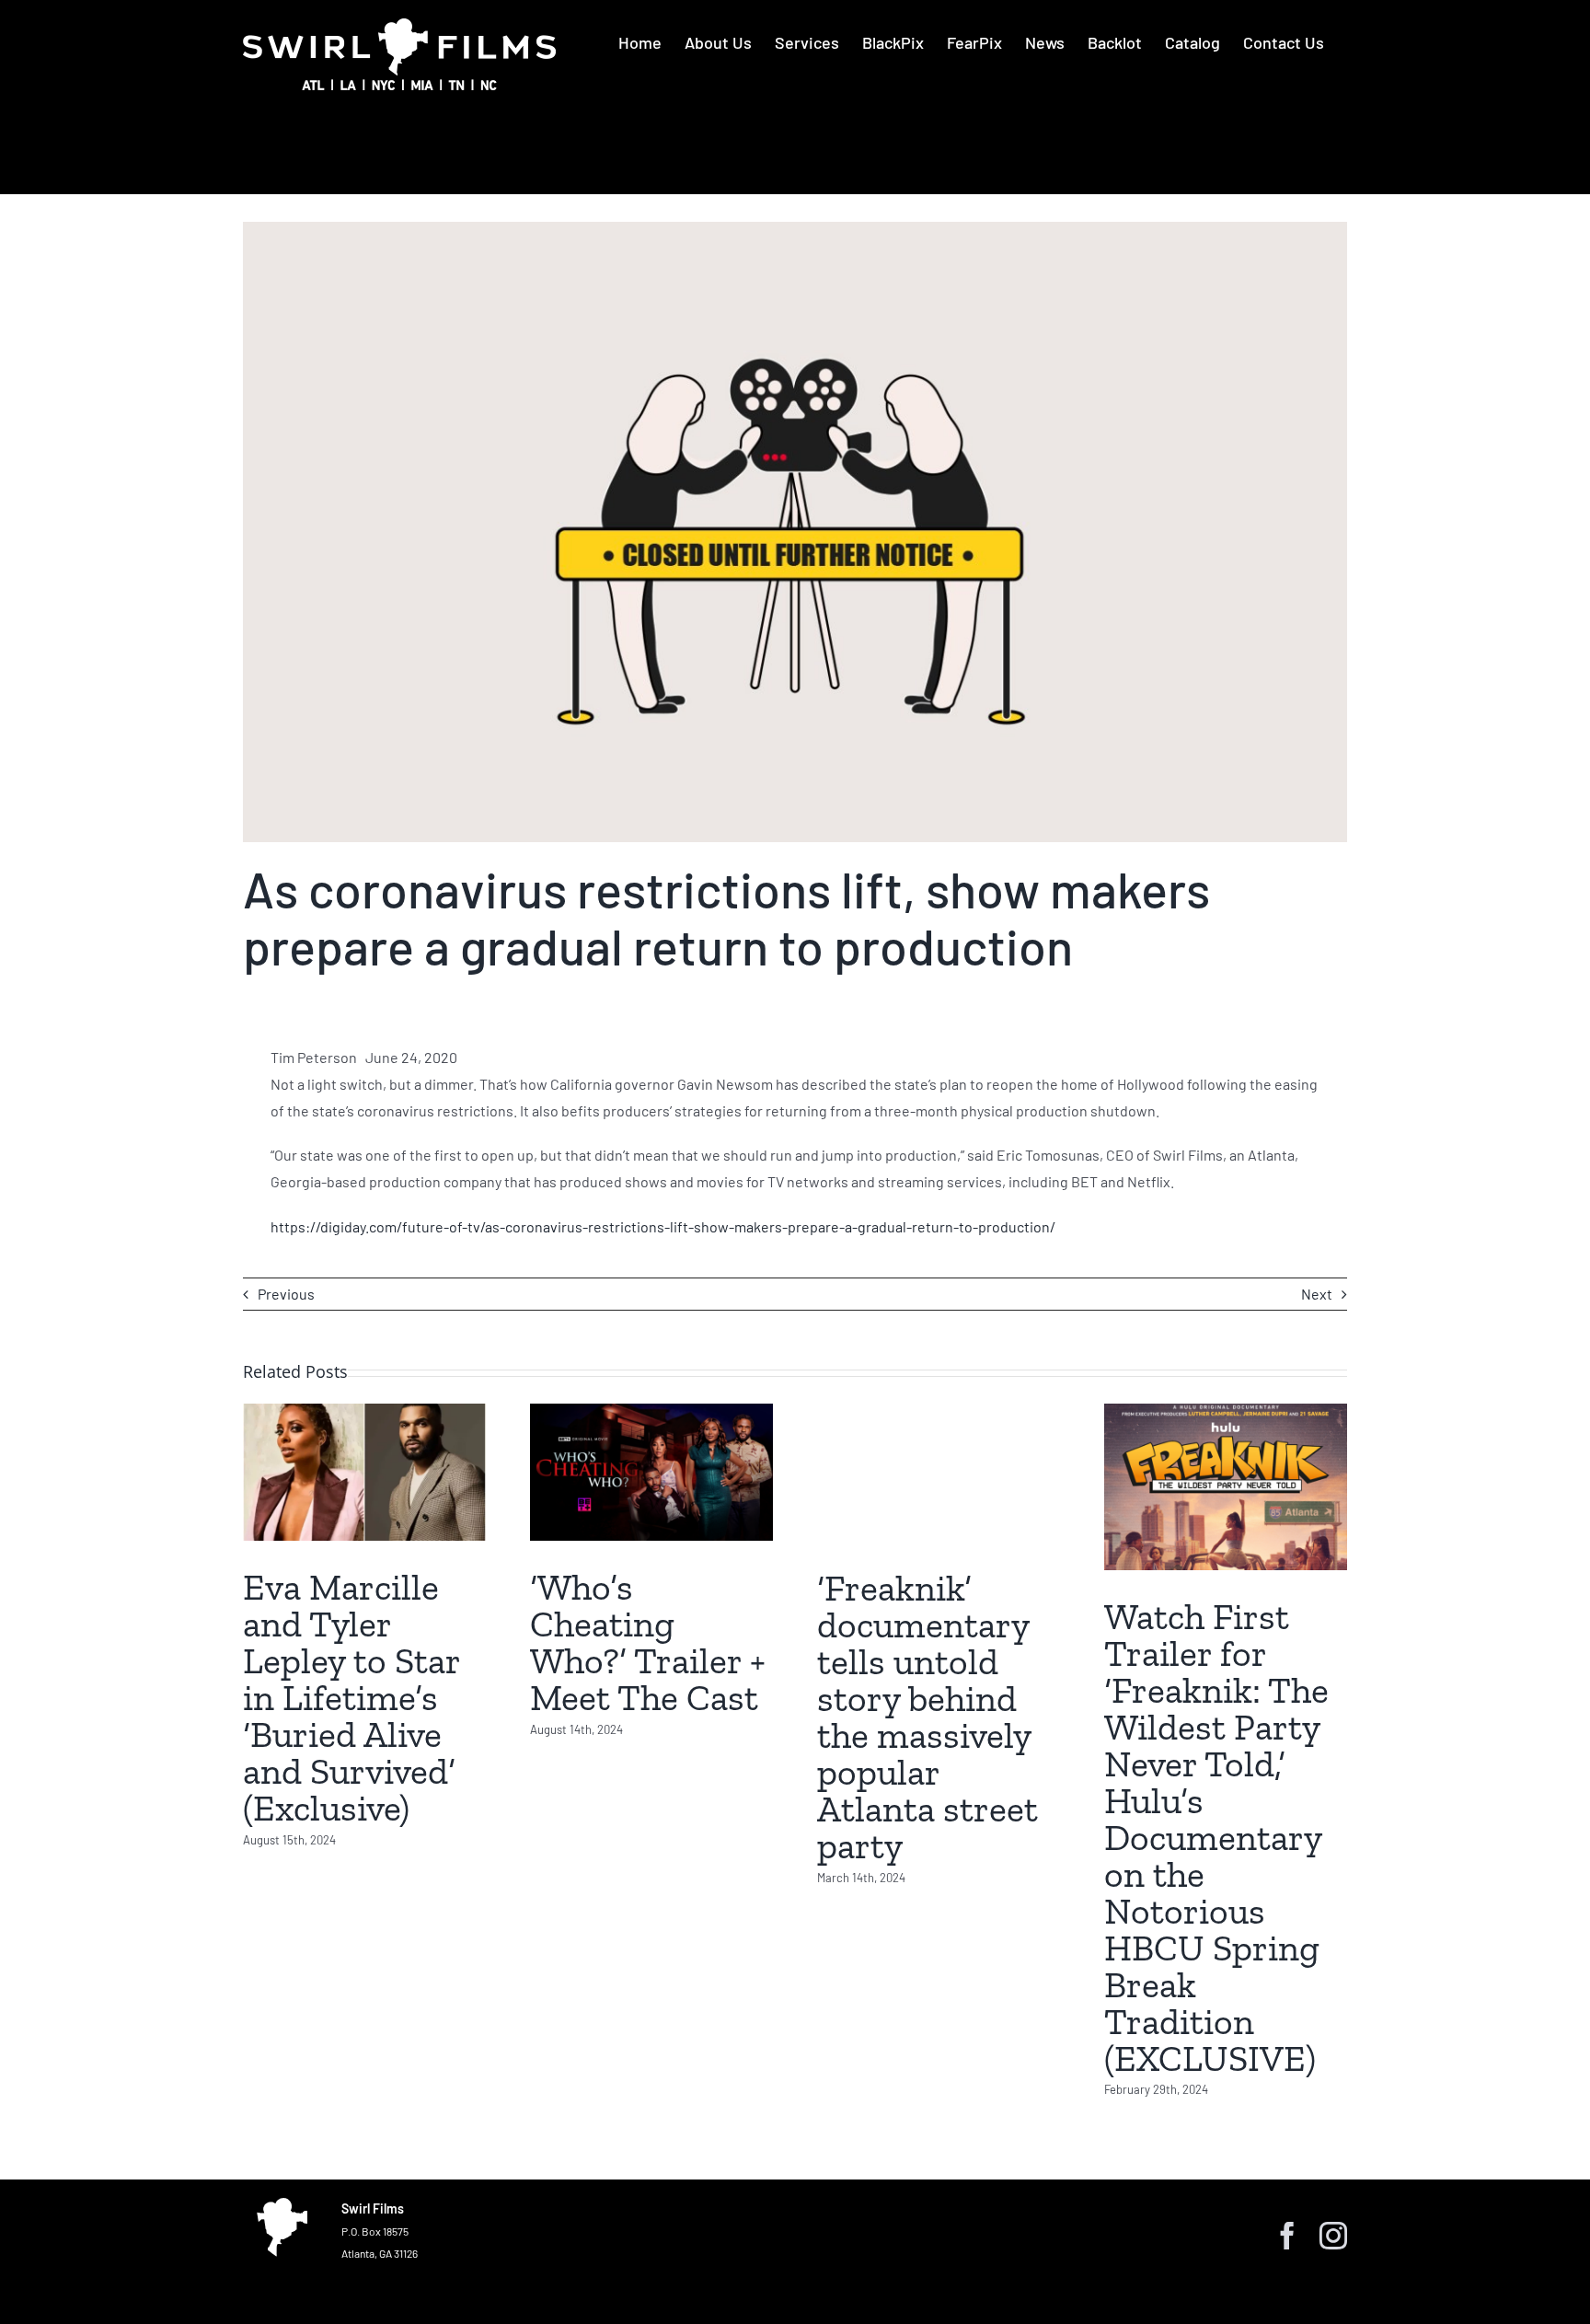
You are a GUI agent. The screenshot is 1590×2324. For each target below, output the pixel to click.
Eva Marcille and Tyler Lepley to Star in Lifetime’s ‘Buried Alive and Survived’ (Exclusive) (351, 1697)
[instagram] (1333, 2236)
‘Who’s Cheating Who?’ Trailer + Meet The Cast (648, 1642)
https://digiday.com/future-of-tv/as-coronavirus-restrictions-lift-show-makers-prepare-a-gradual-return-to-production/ (663, 1226)
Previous (286, 1294)
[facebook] (1287, 2236)
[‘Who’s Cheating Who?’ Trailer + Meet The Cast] (651, 1472)
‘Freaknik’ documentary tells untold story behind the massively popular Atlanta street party (927, 1717)
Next (1317, 1294)
